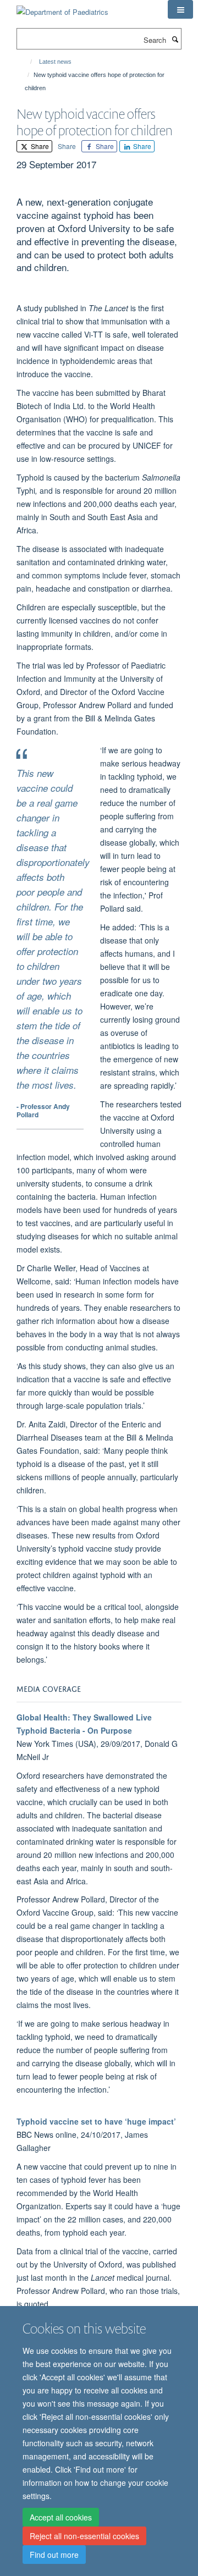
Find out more (54, 2555)
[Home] (26, 62)
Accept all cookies (61, 2517)
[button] (180, 9)
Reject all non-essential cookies (84, 2536)
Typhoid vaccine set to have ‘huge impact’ (96, 2121)
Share (39, 146)
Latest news (55, 62)
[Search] (175, 39)
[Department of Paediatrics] (62, 8)
